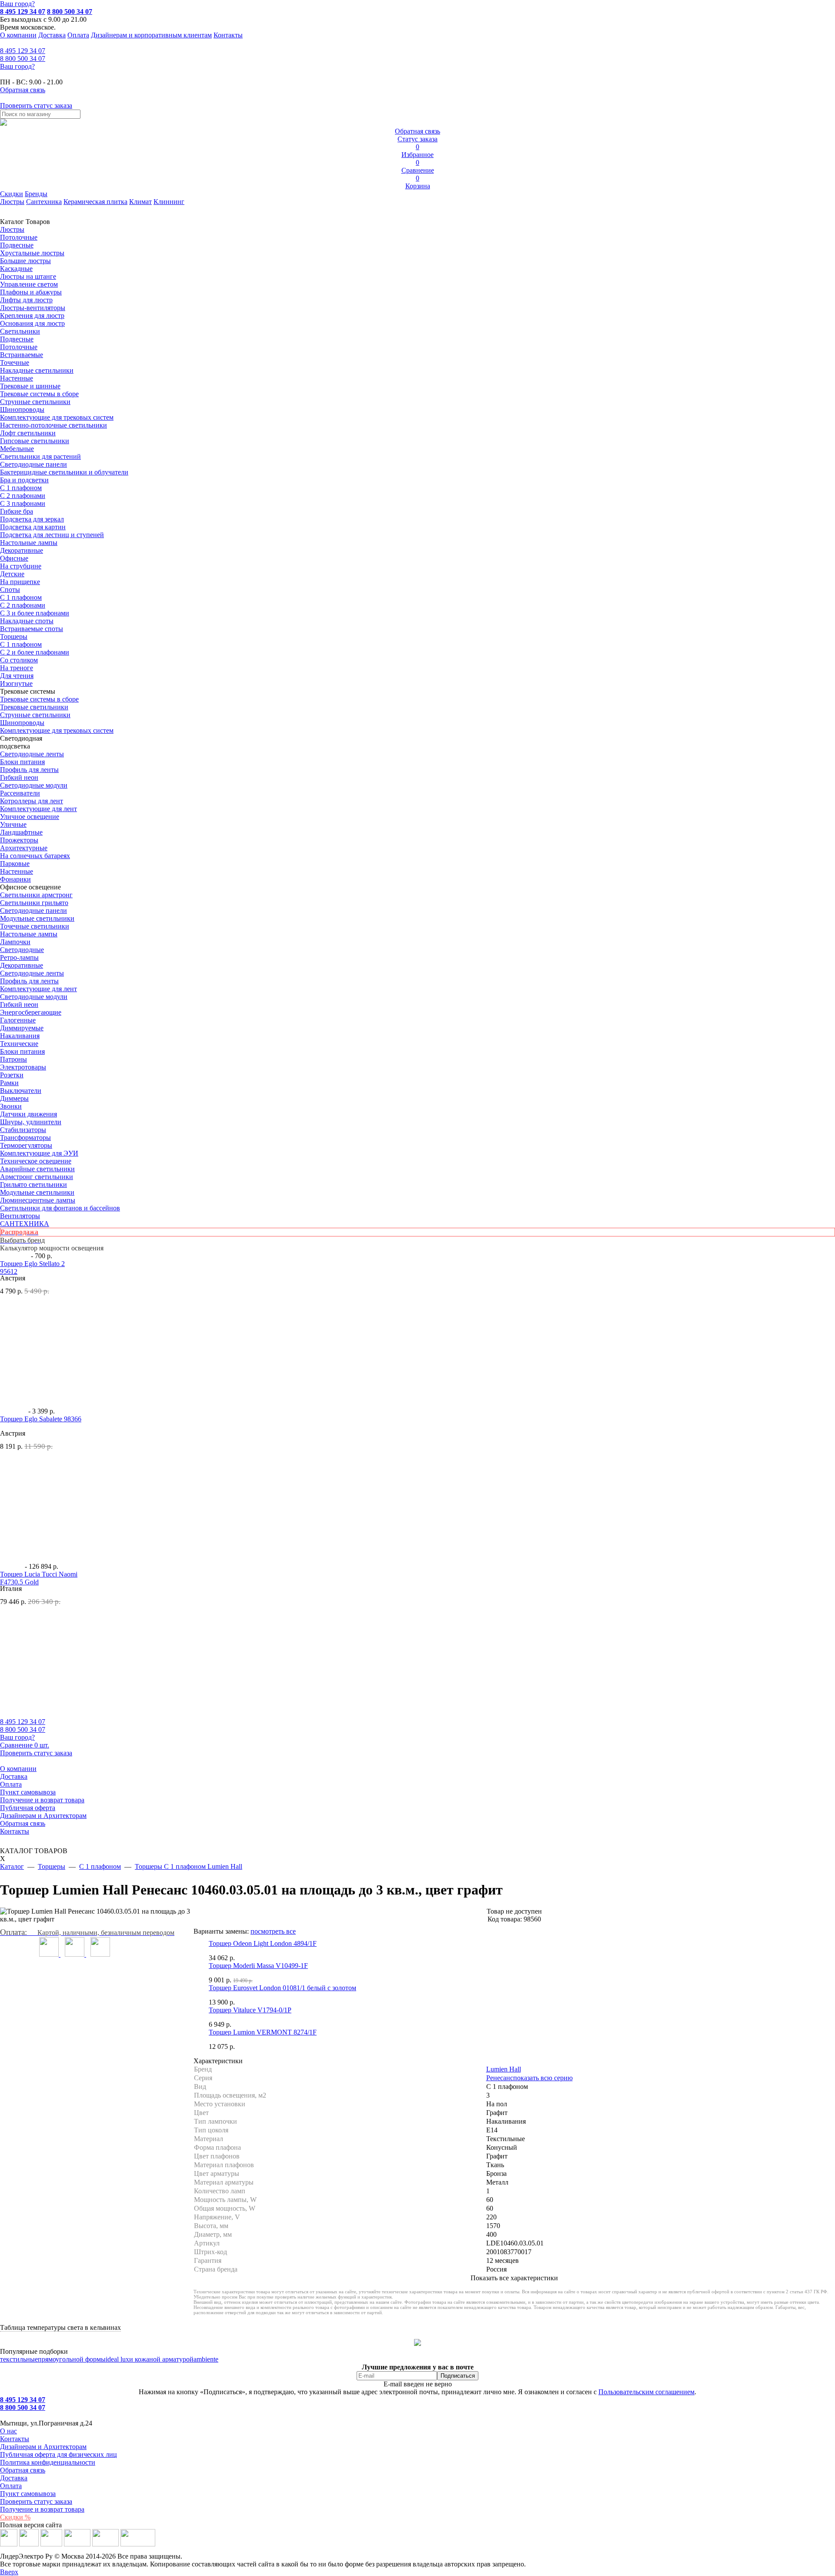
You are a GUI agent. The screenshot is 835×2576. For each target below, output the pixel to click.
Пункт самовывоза (28, 1792)
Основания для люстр (32, 323)
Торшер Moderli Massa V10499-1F (258, 1966)
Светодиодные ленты (32, 754)
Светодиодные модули (34, 785)
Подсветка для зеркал (32, 519)
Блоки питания (22, 762)
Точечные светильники (35, 926)
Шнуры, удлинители (31, 1122)
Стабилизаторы (23, 1130)
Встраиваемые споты (32, 629)
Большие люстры (25, 261)
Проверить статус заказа (36, 2501)
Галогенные (18, 1020)
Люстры (12, 202)
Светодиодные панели (33, 464)
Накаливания (20, 1036)
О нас (8, 2431)
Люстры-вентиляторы (33, 308)
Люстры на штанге (28, 276)
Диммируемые (22, 1028)
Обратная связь (23, 1823)
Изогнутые (16, 683)
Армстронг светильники (37, 1177)
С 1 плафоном (21, 488)
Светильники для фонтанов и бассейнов (60, 1208)
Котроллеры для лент (32, 801)
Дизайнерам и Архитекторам (43, 1816)
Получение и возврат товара (42, 1800)
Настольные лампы (29, 934)
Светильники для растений (40, 456)
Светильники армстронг (36, 895)
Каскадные (16, 269)
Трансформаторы (25, 1138)
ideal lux (117, 2359)
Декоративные (22, 550)
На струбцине (21, 566)
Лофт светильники (28, 433)
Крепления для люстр (32, 316)
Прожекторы (19, 840)
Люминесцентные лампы (38, 1200)
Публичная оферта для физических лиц (58, 2454)
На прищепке (20, 582)
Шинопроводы (22, 409)
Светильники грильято (34, 903)
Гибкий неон (19, 777)
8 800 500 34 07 (70, 12)
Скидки (12, 194)
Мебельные (17, 449)
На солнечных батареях (35, 856)
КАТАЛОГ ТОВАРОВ (34, 1855)
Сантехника (44, 202)
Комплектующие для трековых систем (57, 417)
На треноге (17, 668)
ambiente (206, 2359)
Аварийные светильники (37, 1169)
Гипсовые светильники (35, 441)
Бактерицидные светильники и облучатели (64, 472)
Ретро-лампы (19, 957)
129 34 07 (23, 51)
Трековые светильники (34, 707)
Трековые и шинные (30, 386)
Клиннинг (169, 202)
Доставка (52, 35)
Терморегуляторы (26, 1145)
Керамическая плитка (95, 202)
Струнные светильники (35, 402)
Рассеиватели (20, 793)
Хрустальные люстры (32, 253)
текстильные (19, 2359)
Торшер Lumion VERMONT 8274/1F (263, 2032)
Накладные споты (27, 621)
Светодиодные (22, 950)
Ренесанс (500, 2078)
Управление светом (29, 284)
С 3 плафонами (23, 503)
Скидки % (15, 2517)
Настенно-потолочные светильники (53, 425)
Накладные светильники (37, 370)
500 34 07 (23, 58)
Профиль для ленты (29, 770)
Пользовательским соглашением (646, 2392)
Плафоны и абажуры (31, 292)
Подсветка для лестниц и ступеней (52, 535)
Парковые (15, 864)
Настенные (17, 378)
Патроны (13, 1059)
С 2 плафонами (23, 496)
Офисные (14, 558)
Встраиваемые (22, 355)
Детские (12, 574)
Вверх (9, 2572)
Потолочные (19, 237)
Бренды (36, 194)
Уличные (13, 824)
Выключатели (21, 1091)
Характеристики (218, 2061)
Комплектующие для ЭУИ (39, 1153)
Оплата (78, 35)
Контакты (228, 35)
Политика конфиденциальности (48, 2462)
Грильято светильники (33, 1184)
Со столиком (19, 660)
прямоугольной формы (72, 2359)
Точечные (15, 363)
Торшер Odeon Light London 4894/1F (263, 1943)
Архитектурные (24, 848)
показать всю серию (543, 2078)
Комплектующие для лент (38, 809)
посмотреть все (273, 1931)
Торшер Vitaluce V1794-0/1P (250, 2010)
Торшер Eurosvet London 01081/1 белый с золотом (282, 1988)
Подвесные (17, 245)
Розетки (12, 1075)
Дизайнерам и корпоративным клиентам (151, 35)
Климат (140, 202)
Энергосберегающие (31, 1012)
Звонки (11, 1106)
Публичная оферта (28, 1808)
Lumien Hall (504, 2069)
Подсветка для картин (33, 527)
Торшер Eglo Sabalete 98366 (41, 1419)
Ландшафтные (21, 832)
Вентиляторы (20, 1216)
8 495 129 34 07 (23, 12)
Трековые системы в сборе (39, 394)
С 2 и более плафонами (35, 652)
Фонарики (15, 879)
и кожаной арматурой (161, 2359)
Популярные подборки (34, 2351)
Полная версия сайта (31, 2525)
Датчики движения (28, 1114)
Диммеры (14, 1098)
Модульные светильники (37, 918)
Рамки (9, 1083)
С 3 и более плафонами (35, 613)
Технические (19, 1044)
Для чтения (17, 676)
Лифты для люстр (26, 300)
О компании (18, 35)
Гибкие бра (17, 511)
